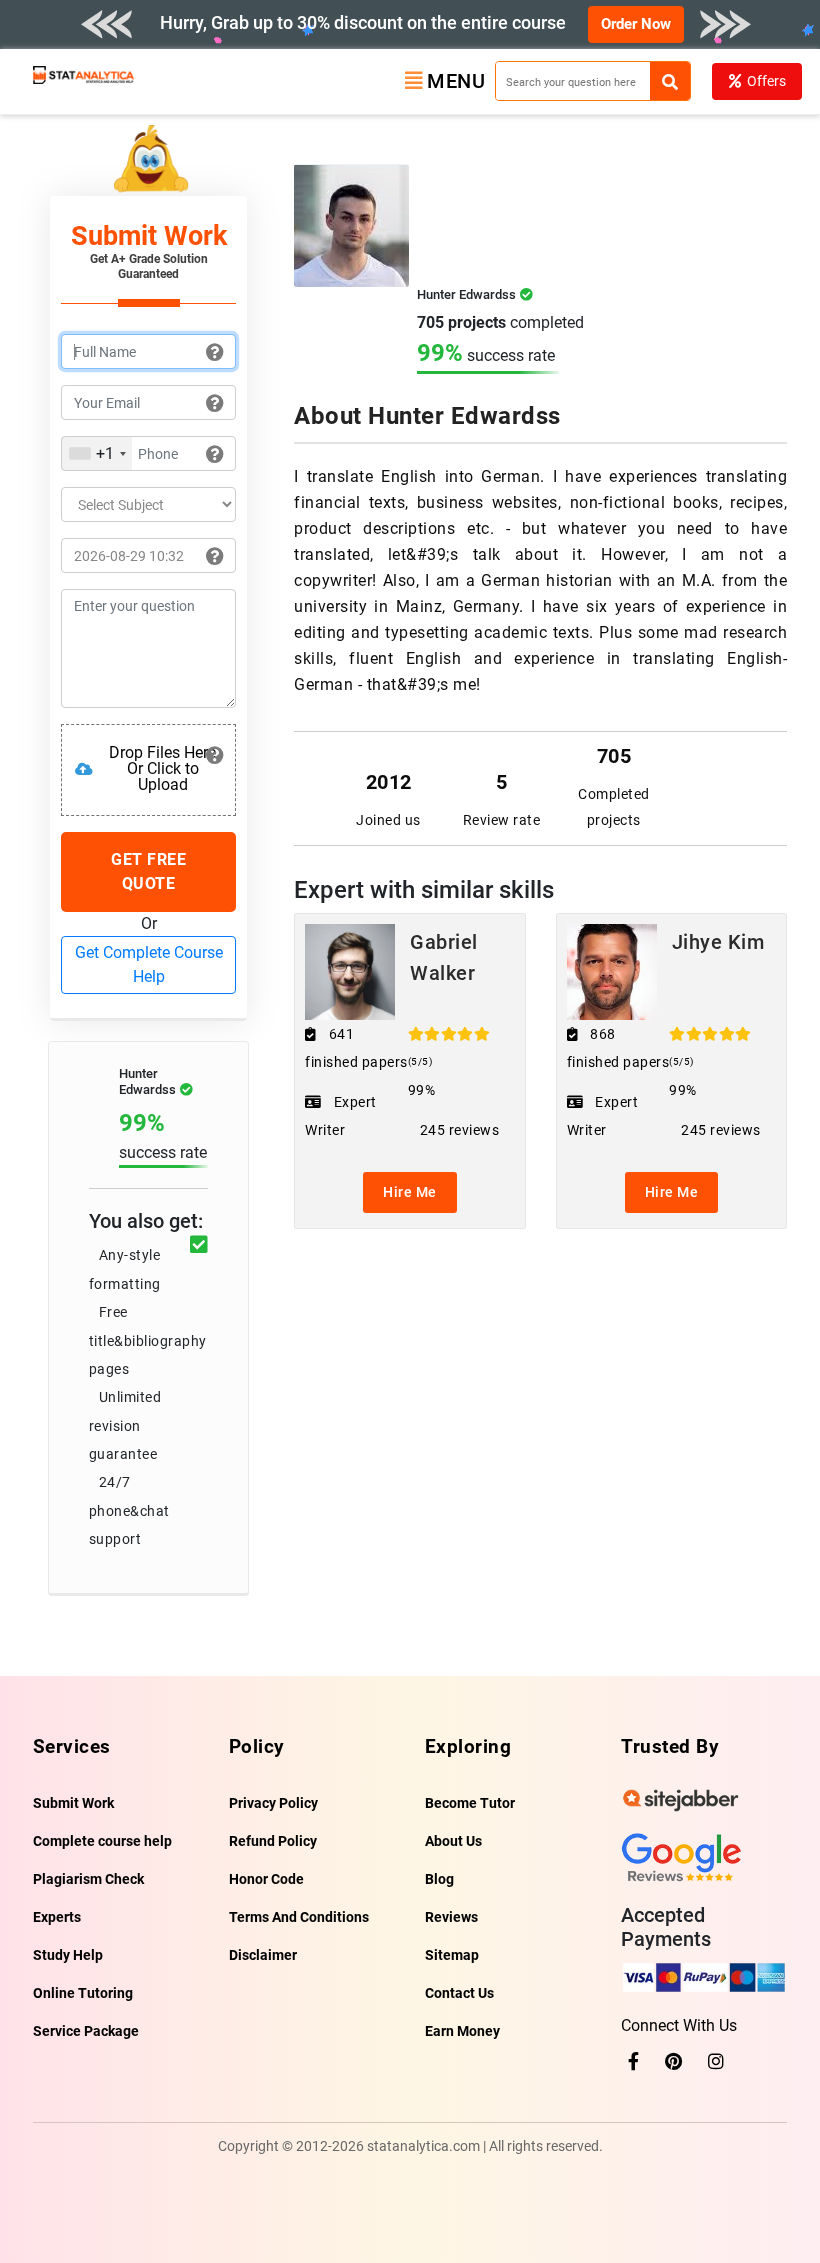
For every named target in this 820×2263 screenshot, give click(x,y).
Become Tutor (470, 1803)
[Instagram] (716, 2061)
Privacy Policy (273, 1803)
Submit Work (73, 1803)
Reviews (451, 1917)
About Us (453, 1841)
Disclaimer (263, 1955)
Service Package (86, 2031)
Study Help (68, 1955)
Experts (57, 1917)
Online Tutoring (83, 1993)
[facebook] (633, 2061)
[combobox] (97, 453)
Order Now (636, 24)
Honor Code (266, 1879)
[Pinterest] (673, 2061)
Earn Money (462, 2031)
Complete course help (102, 1841)
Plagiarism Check (88, 1879)
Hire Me (410, 1192)
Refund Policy (273, 1841)
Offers (766, 81)
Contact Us (459, 1993)
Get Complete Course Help (149, 964)
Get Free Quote (148, 871)
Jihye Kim (718, 942)
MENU (456, 81)
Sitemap (452, 1955)
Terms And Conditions (299, 1917)
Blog (439, 1879)
